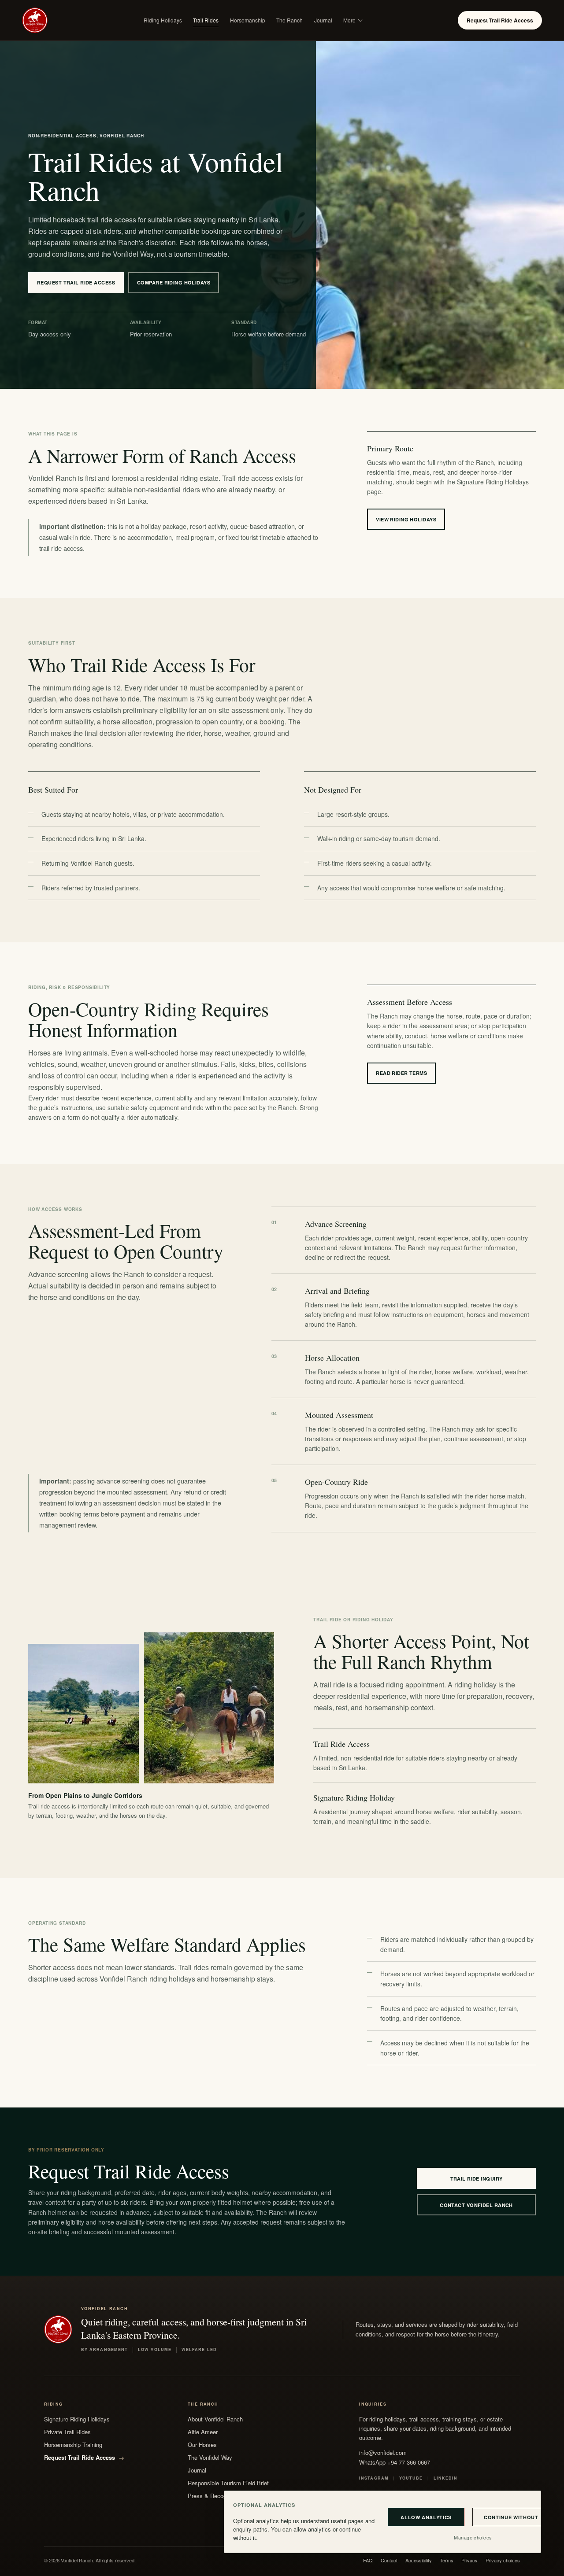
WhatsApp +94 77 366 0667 (395, 2462)
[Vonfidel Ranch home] (35, 20)
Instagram (374, 2478)
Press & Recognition (214, 2496)
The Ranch (289, 20)
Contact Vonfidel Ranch (476, 2205)
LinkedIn (446, 2478)
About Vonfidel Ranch (215, 2419)
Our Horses (202, 2445)
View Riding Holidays (406, 519)
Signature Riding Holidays (77, 2419)
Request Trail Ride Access (500, 20)
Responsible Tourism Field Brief (228, 2483)
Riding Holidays (163, 20)
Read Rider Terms (401, 1073)
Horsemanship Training (73, 2445)
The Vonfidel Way (210, 2457)
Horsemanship (248, 20)
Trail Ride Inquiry (477, 2179)
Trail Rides (206, 20)
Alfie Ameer (203, 2432)
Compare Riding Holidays (174, 282)
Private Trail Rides (67, 2432)
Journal (323, 20)
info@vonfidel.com (383, 2452)
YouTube (411, 2478)
